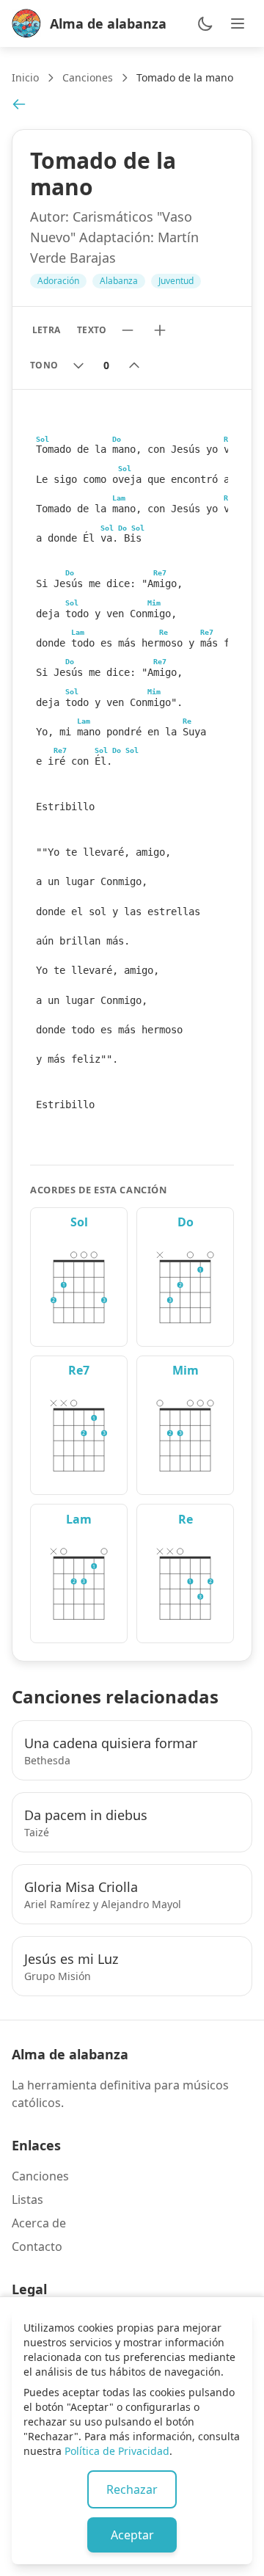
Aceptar (132, 2535)
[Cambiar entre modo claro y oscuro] (205, 23)
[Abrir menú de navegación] (238, 23)
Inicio (25, 77)
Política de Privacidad (117, 2451)
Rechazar (132, 2489)
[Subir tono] (134, 365)
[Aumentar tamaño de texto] (160, 330)
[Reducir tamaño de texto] (128, 330)
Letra (46, 330)
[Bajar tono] (78, 365)
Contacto (37, 2246)
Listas (27, 2200)
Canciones (88, 77)
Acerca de (39, 2223)
